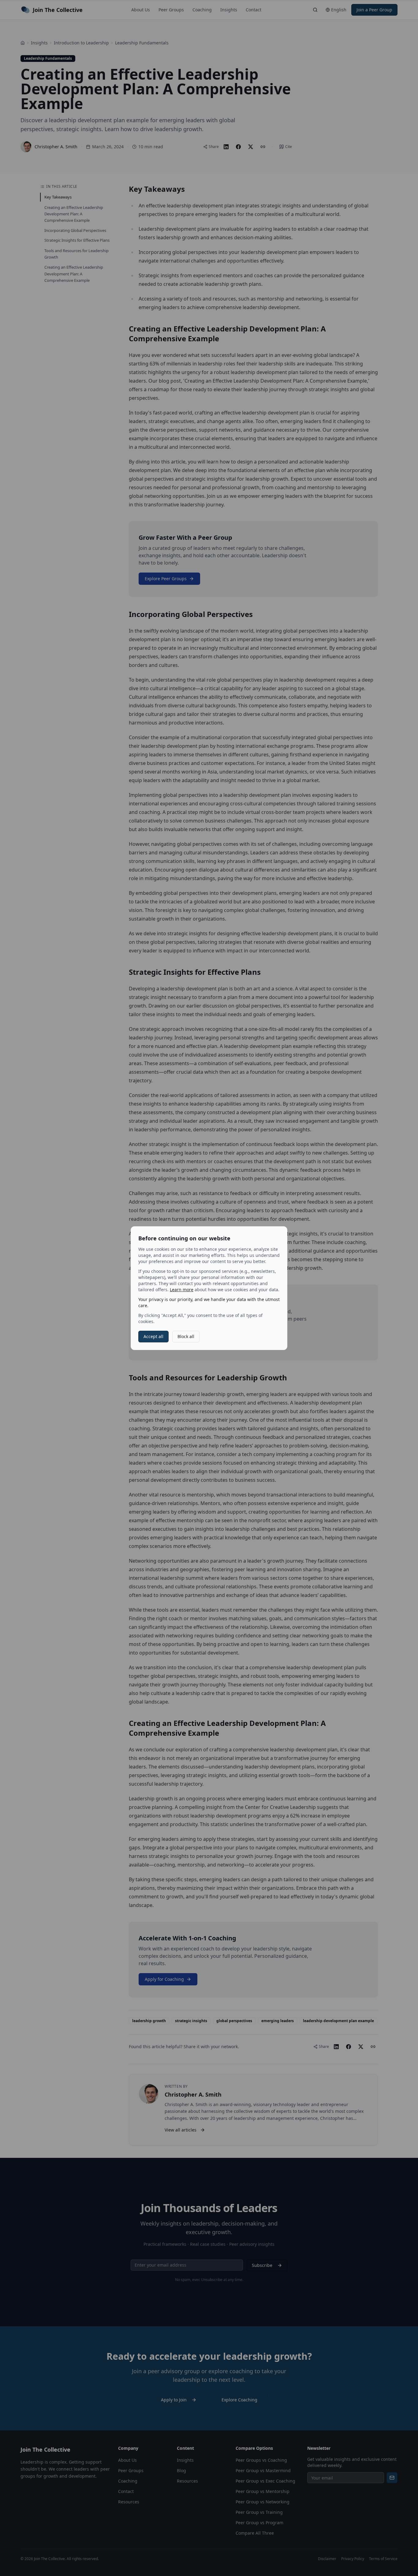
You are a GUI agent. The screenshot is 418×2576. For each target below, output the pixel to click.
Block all (186, 1336)
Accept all (153, 1336)
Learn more (182, 1290)
